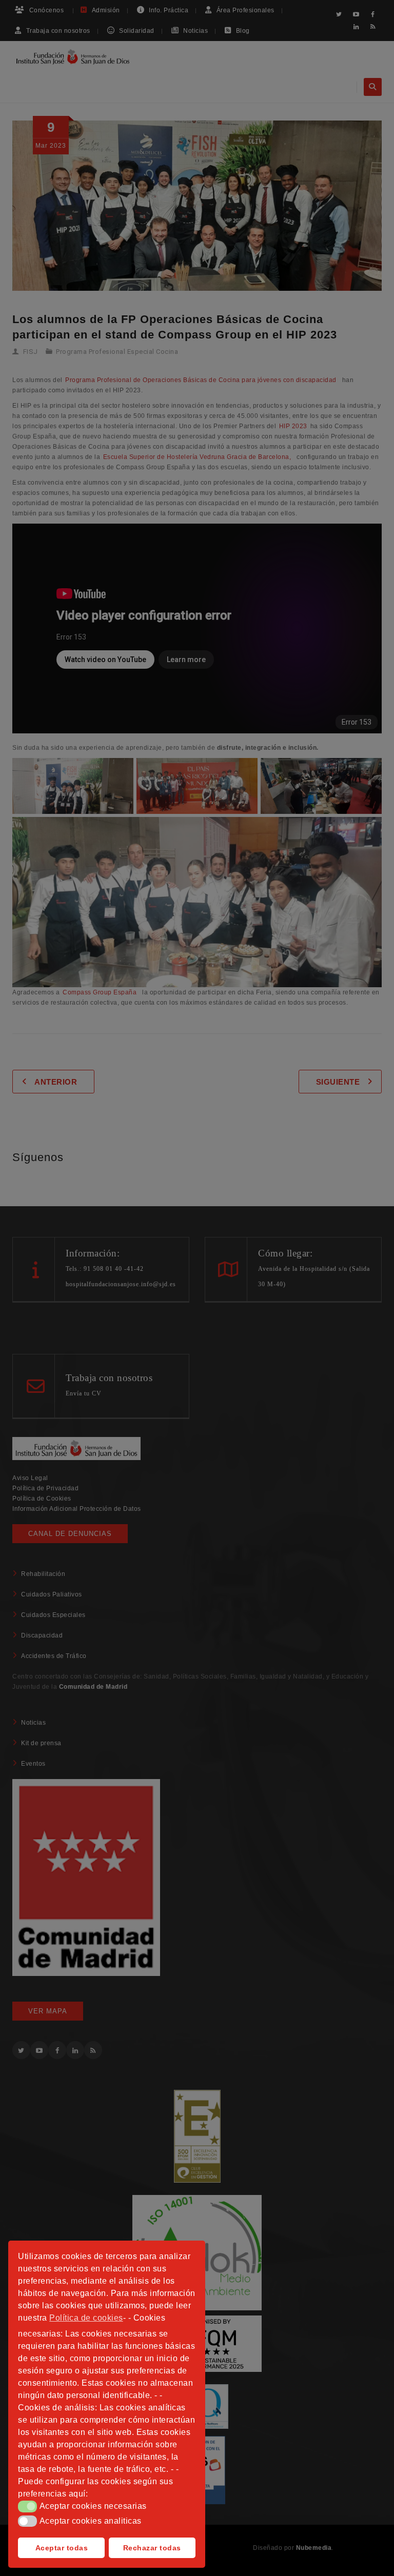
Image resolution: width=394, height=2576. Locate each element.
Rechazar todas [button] (152, 2548)
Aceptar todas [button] (62, 2548)
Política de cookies (86, 2318)
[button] (27, 2506)
